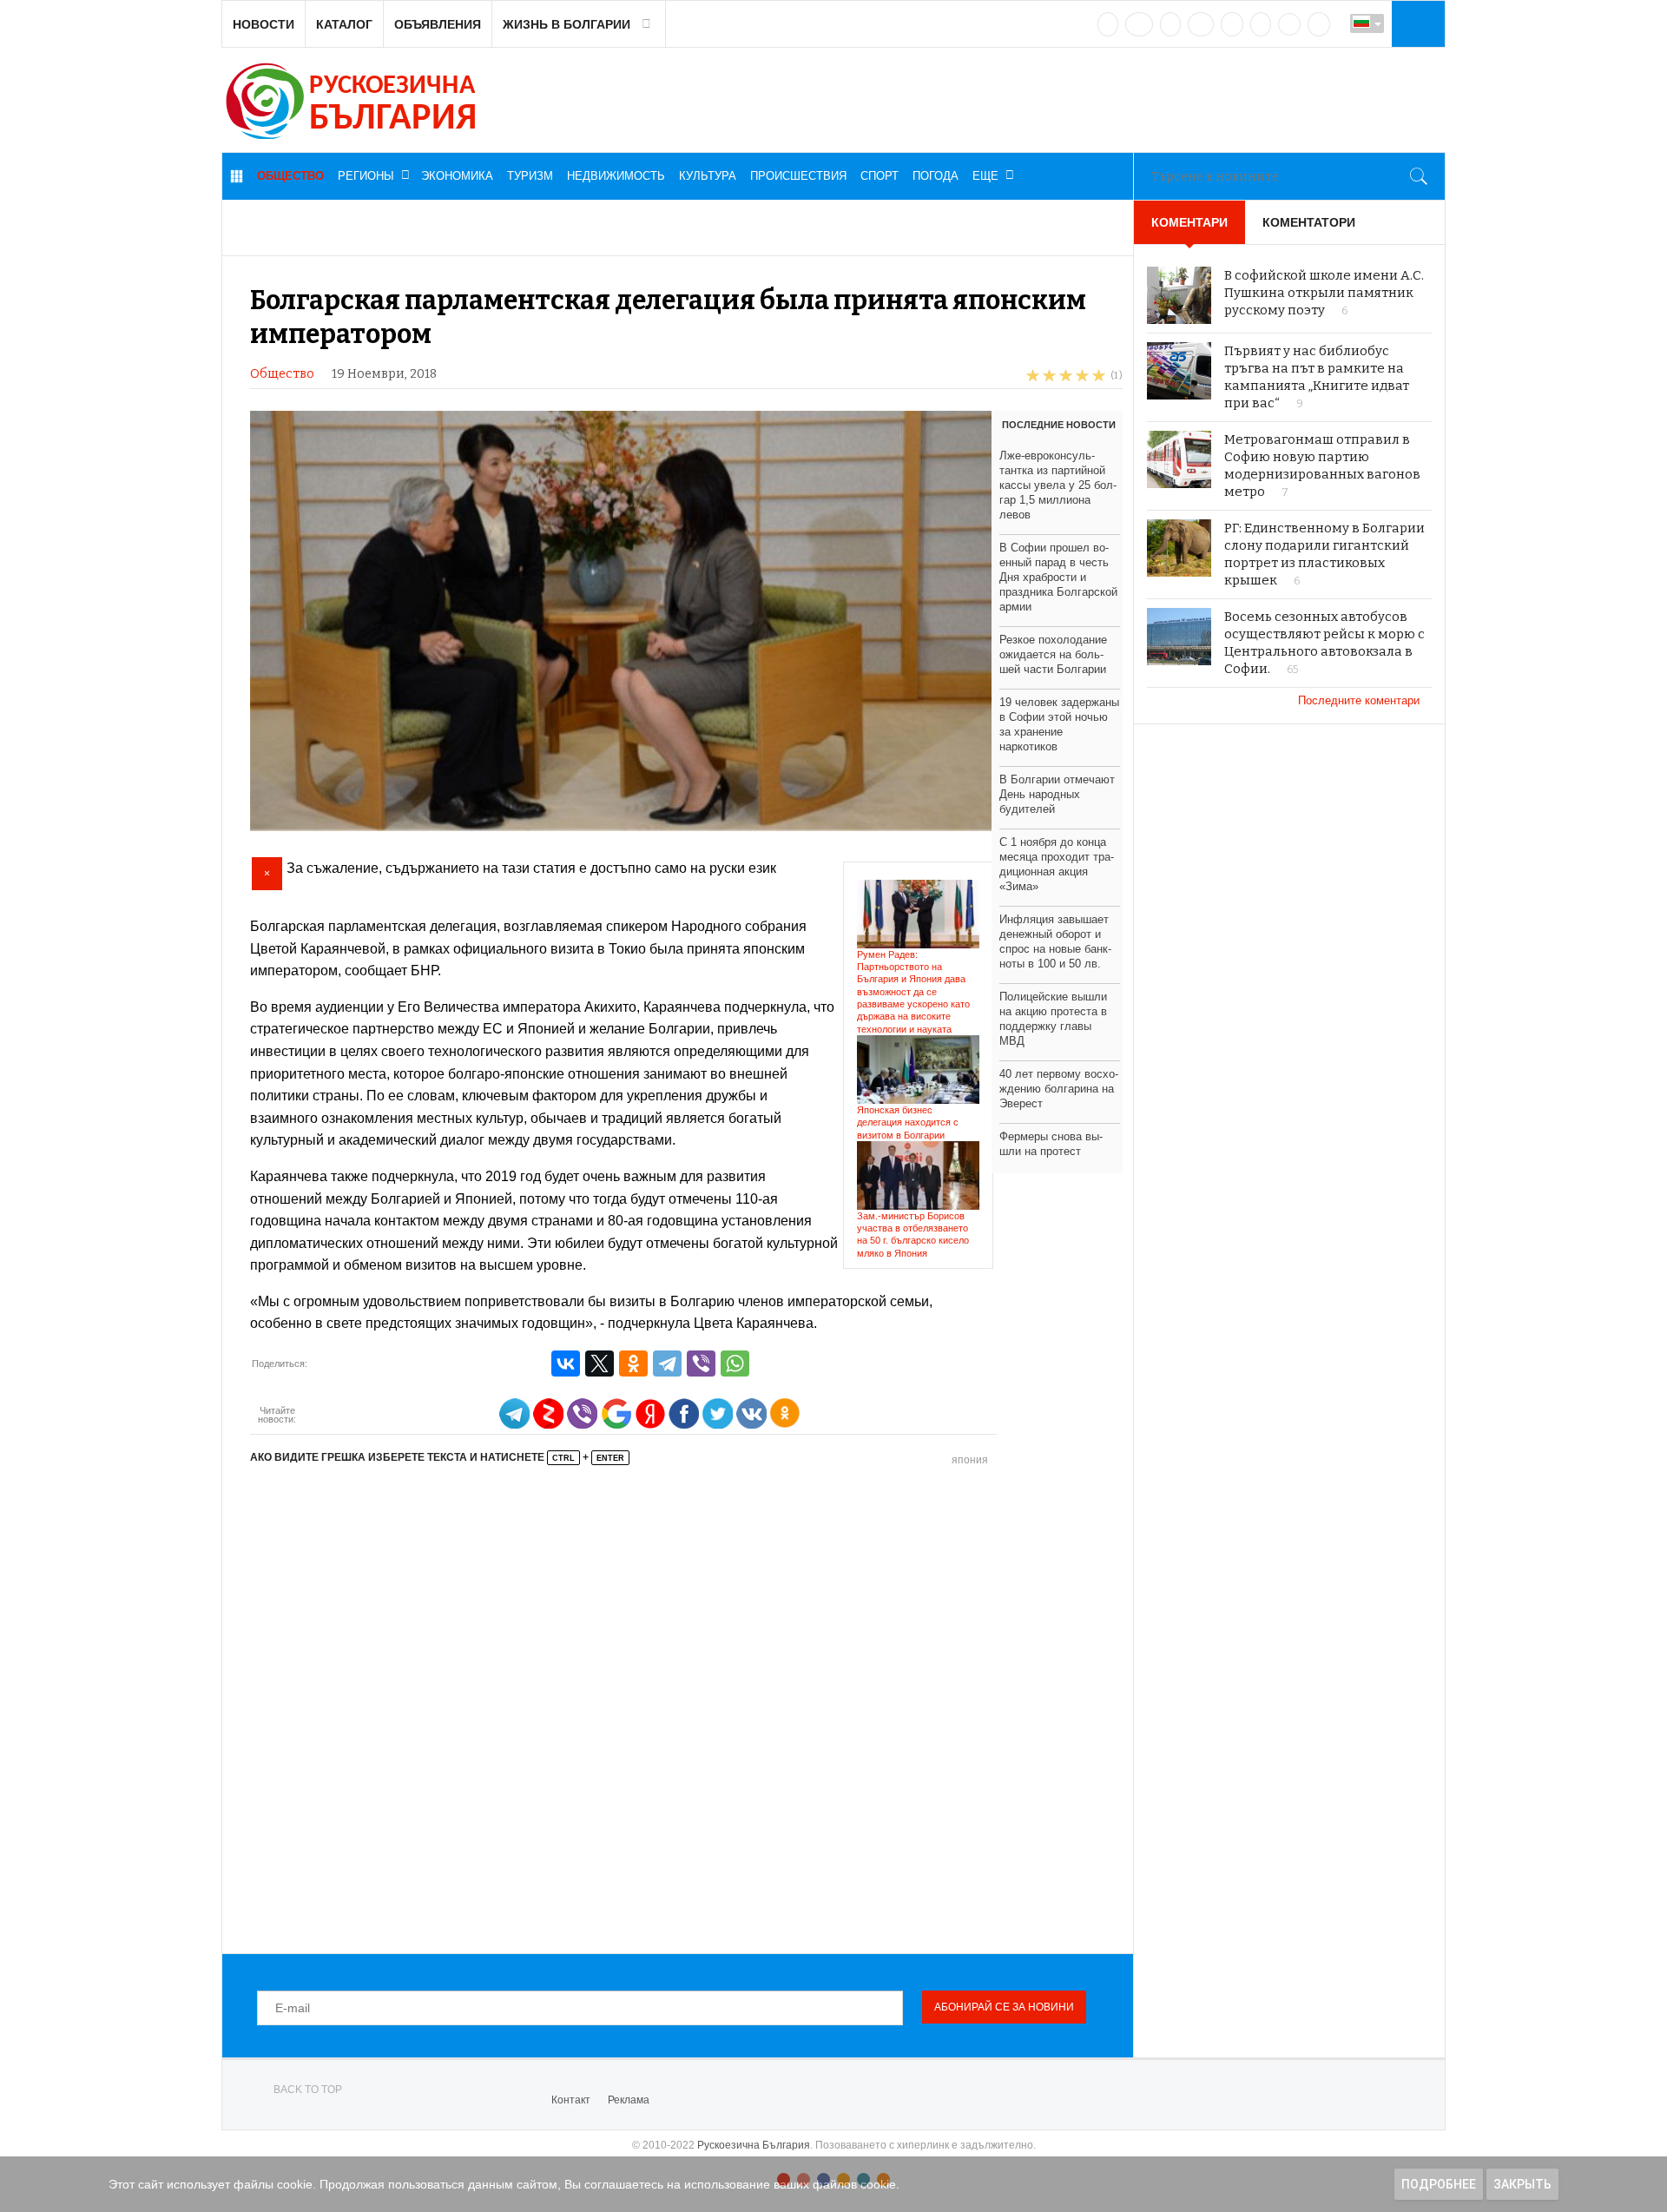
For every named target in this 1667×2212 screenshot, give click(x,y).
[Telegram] (1261, 24)
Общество (282, 374)
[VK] (1108, 24)
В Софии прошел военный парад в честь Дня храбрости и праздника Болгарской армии (1058, 577)
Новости (264, 24)
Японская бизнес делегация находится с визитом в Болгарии (908, 1123)
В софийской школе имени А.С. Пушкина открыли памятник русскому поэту (1324, 293)
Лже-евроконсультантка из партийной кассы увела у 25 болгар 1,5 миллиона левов (1058, 485)
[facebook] (1139, 24)
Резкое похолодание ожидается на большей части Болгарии (1053, 654)
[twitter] (1170, 24)
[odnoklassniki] (1201, 24)
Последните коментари (1361, 700)
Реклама (629, 2100)
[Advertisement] (686, 1707)
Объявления (438, 24)
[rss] (1319, 24)
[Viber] (701, 1364)
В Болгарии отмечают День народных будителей (1057, 794)
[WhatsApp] (735, 1364)
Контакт (571, 2100)
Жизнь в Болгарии (567, 24)
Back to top (308, 2090)
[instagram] (1232, 24)
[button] (1416, 23)
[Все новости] (236, 176)
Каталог (344, 24)
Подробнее (1439, 2184)
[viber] (1289, 24)
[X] (600, 1364)
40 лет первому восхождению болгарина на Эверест (1059, 1089)
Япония (970, 1460)
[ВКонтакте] (566, 1364)
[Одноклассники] (633, 1364)
